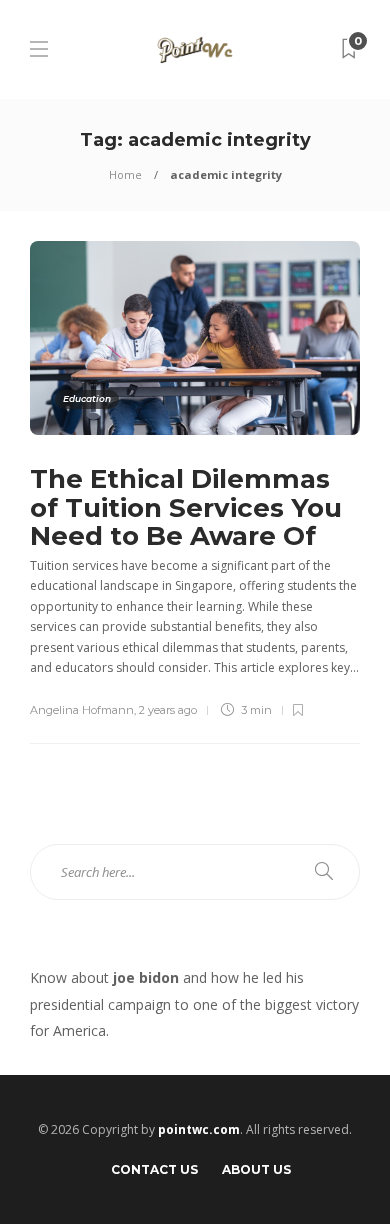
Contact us (154, 1169)
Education (87, 398)
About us (256, 1169)
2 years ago (168, 710)
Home (125, 174)
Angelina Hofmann (82, 710)
